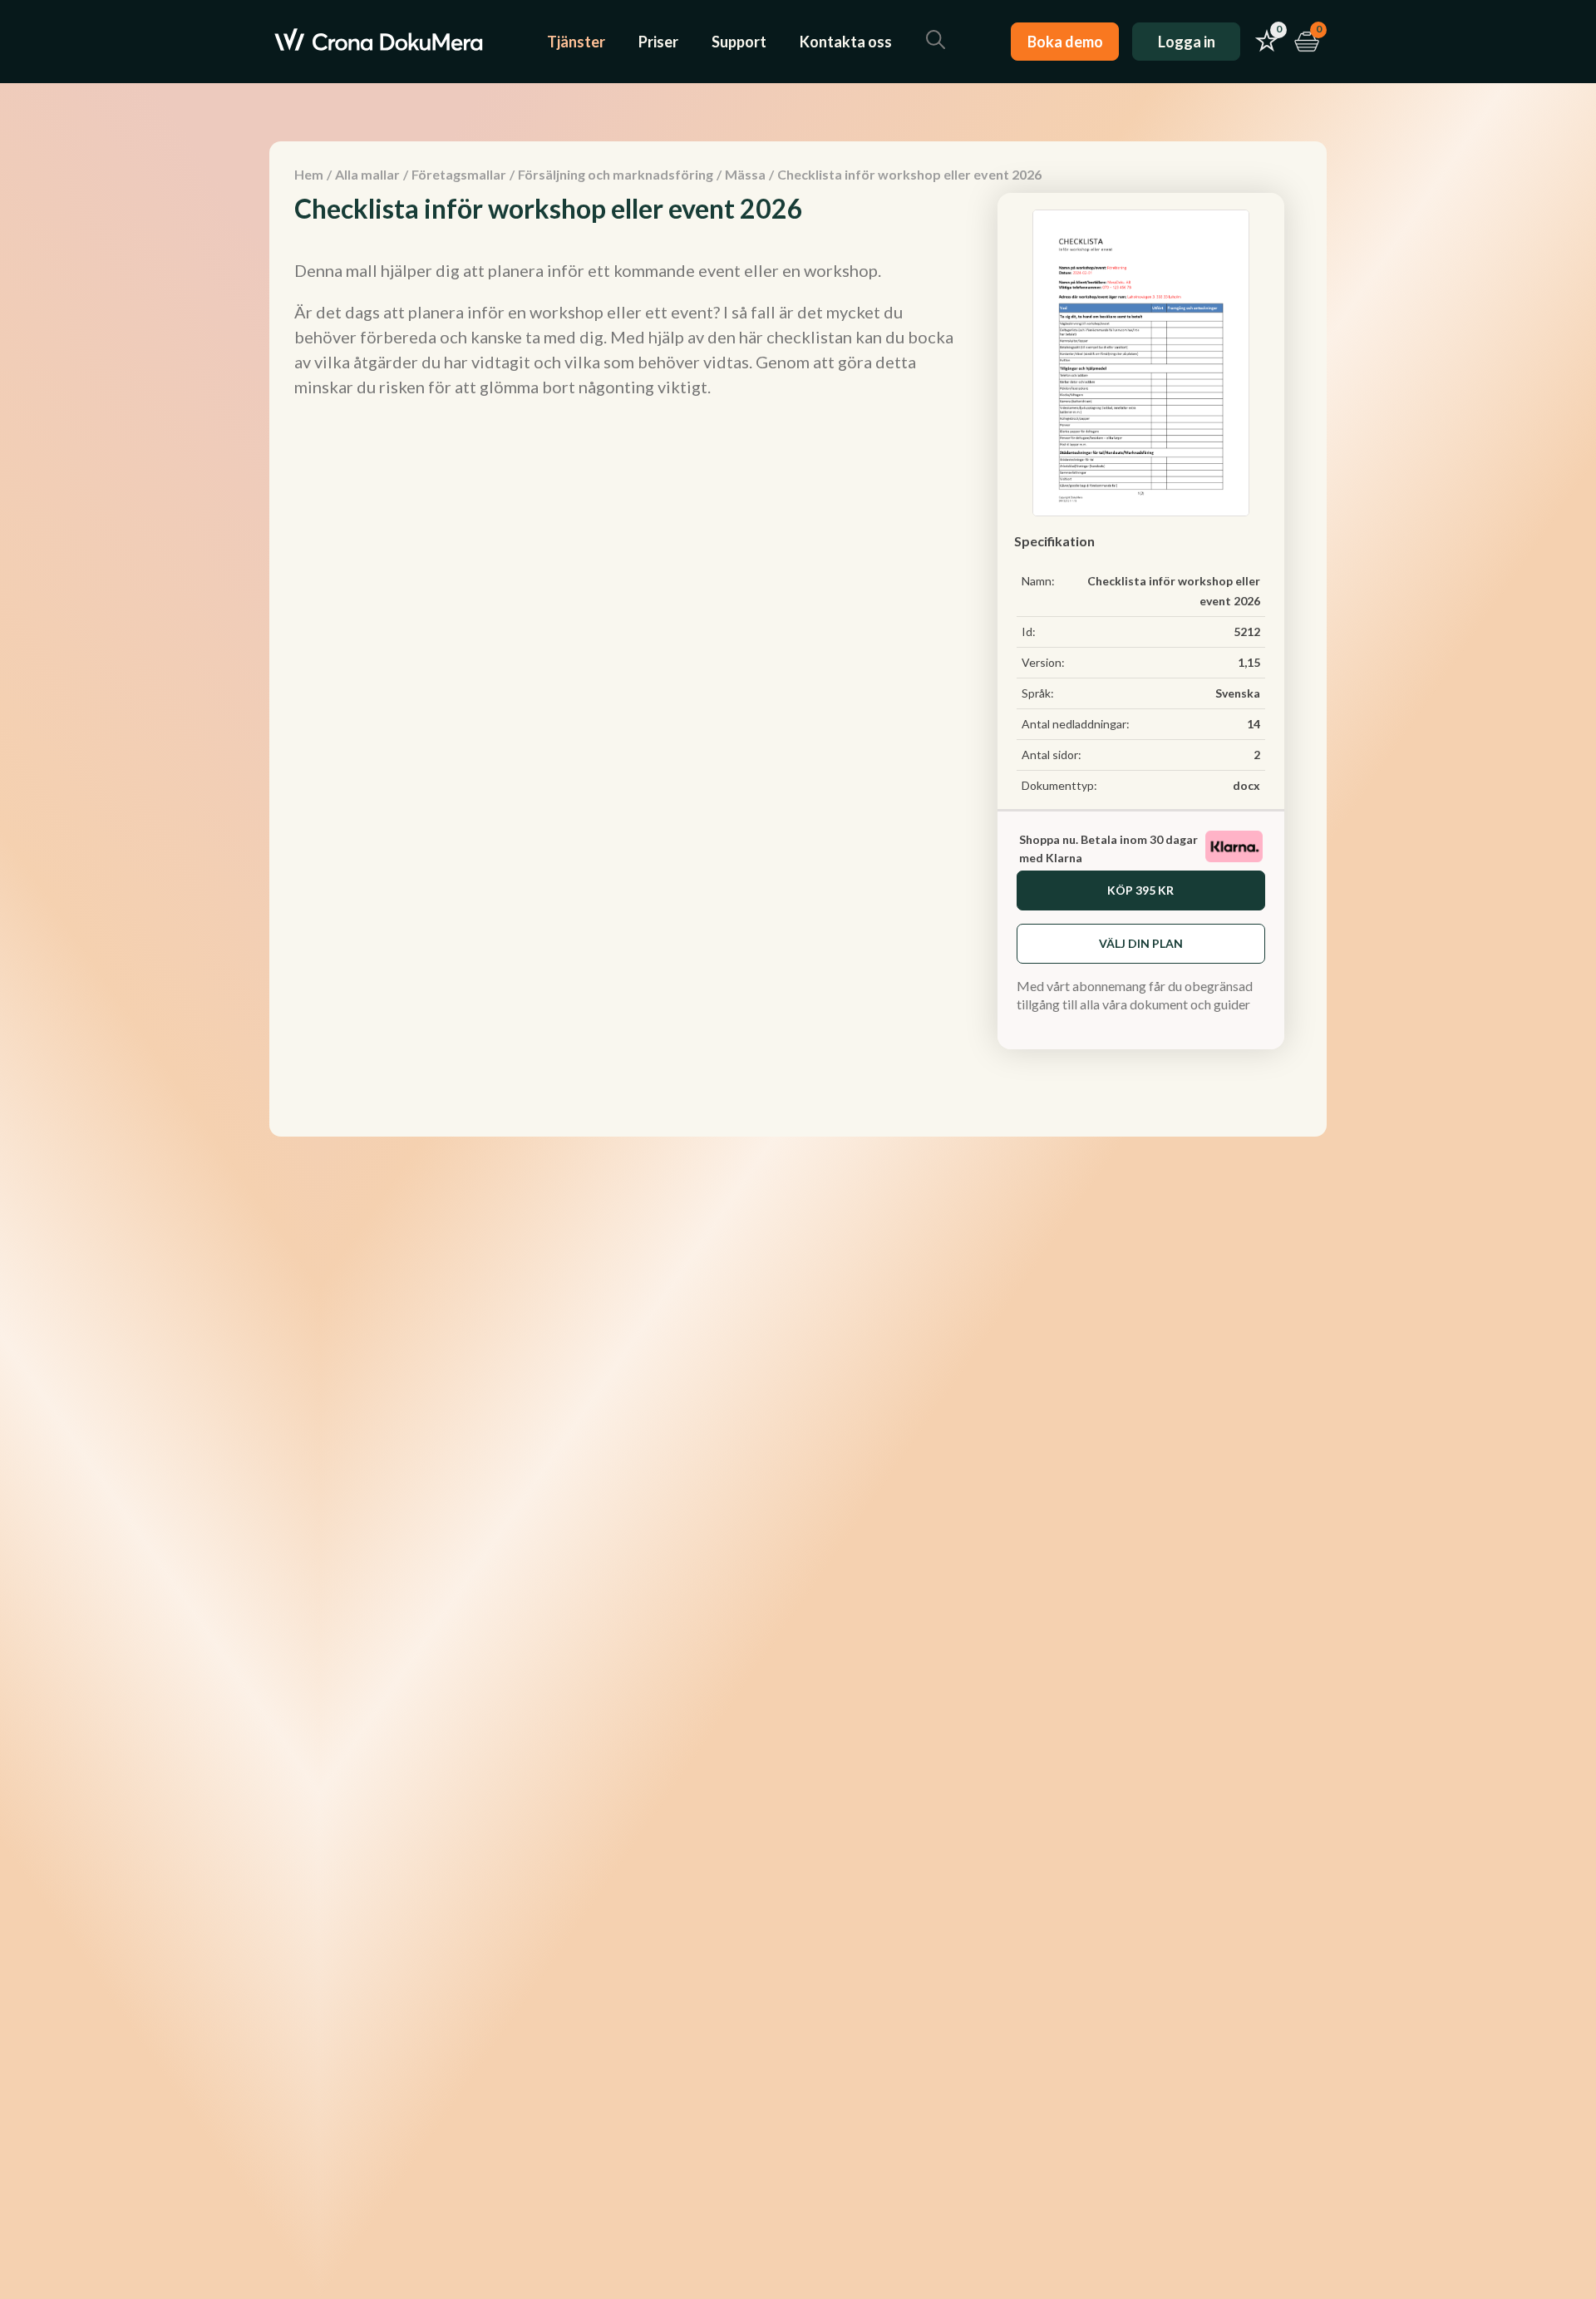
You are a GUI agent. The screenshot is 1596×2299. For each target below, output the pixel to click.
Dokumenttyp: (1059, 785)
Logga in (1187, 42)
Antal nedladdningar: (1076, 724)
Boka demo (1065, 42)
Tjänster (576, 42)
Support (739, 42)
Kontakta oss (846, 42)
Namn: (1038, 581)
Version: (1043, 662)
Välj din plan (1141, 943)
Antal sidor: (1052, 755)
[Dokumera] (379, 42)
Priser (658, 42)
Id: (1029, 631)
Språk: (1038, 693)
